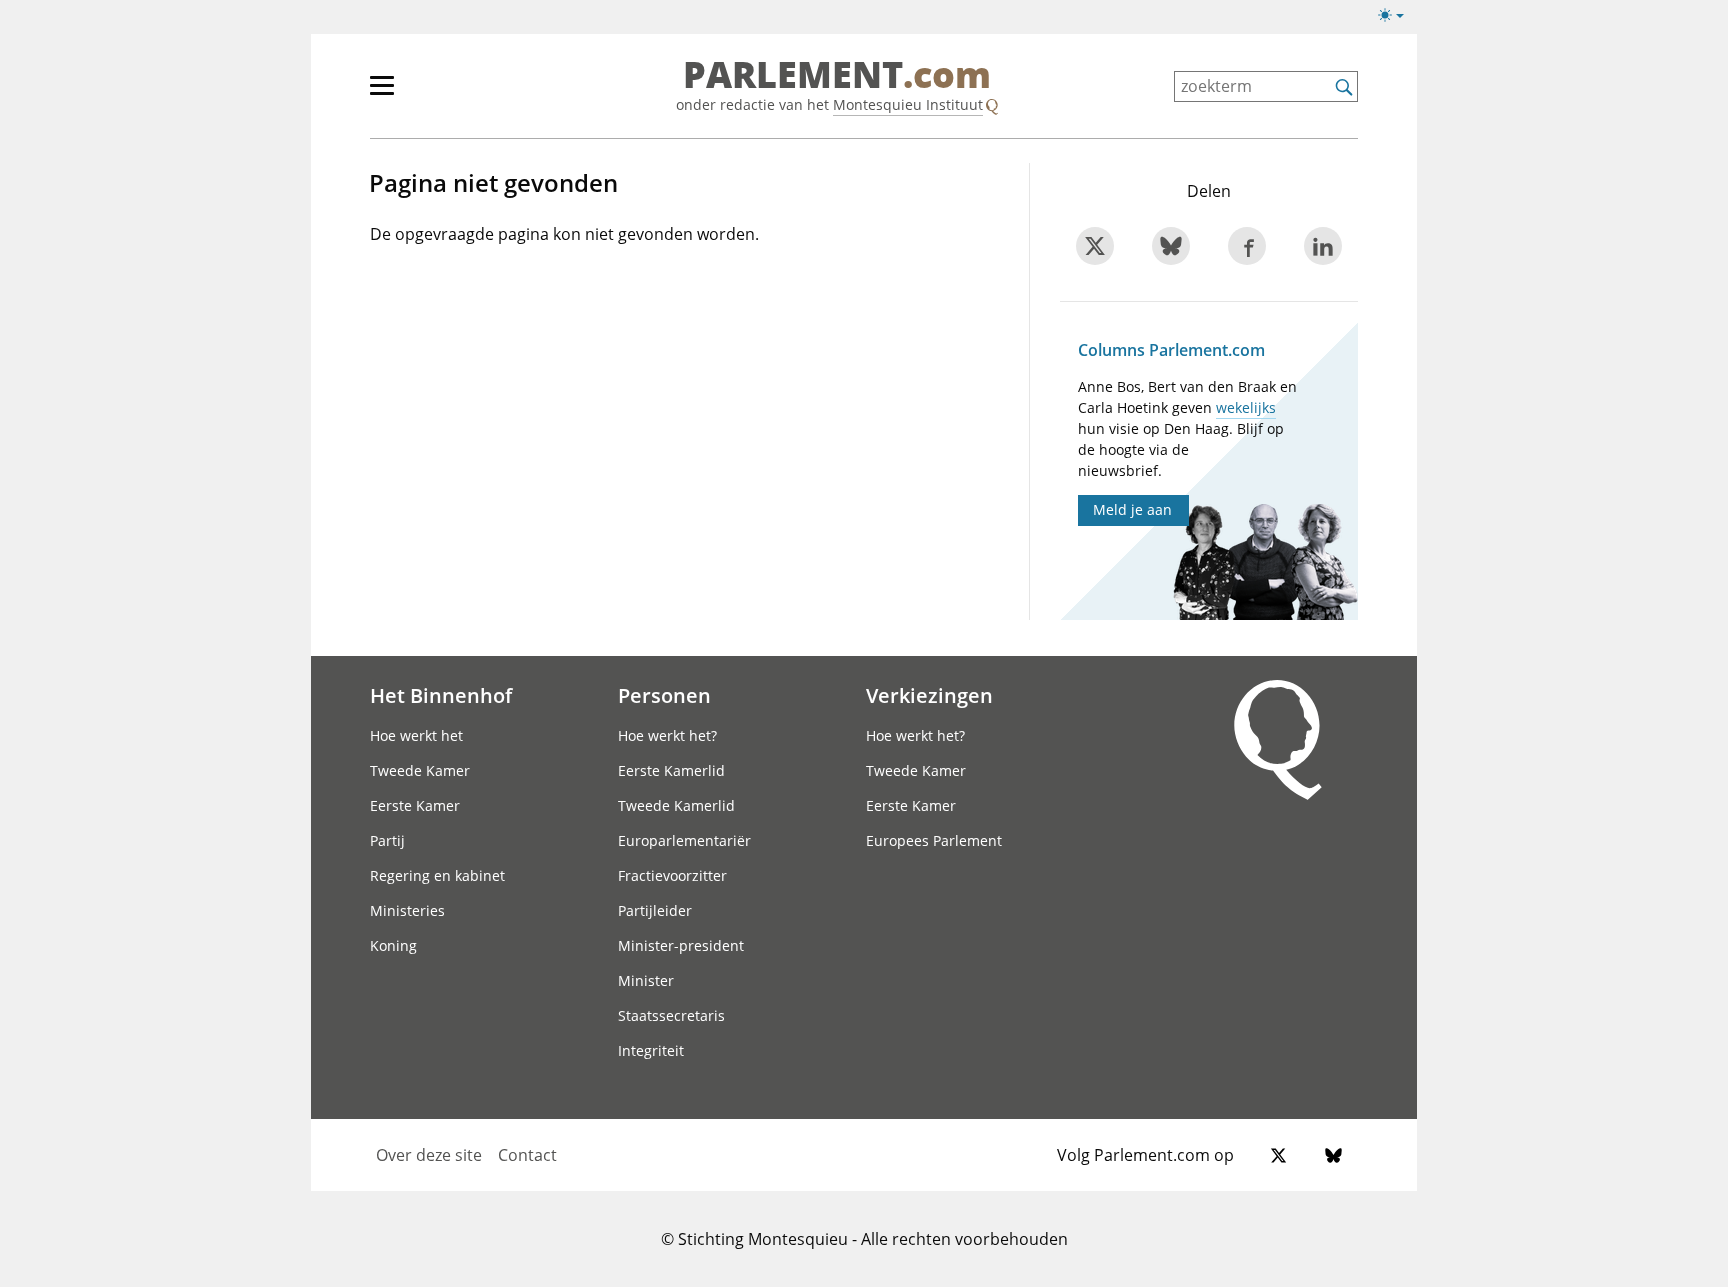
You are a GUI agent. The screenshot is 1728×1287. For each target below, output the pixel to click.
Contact (527, 1155)
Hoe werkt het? (667, 735)
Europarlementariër (684, 840)
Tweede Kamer (420, 770)
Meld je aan (1132, 509)
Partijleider (655, 910)
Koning (393, 945)
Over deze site (429, 1155)
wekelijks (1246, 407)
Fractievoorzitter (672, 875)
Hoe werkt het (416, 735)
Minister (646, 980)
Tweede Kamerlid (676, 805)
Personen (664, 695)
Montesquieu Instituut (908, 104)
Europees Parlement (934, 840)
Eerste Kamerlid (671, 770)
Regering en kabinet (437, 875)
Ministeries (407, 910)
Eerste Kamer (415, 805)
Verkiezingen (929, 695)
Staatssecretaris (671, 1015)
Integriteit (651, 1050)
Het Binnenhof (441, 695)
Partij (387, 840)
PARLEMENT (837, 76)
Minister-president (681, 945)
